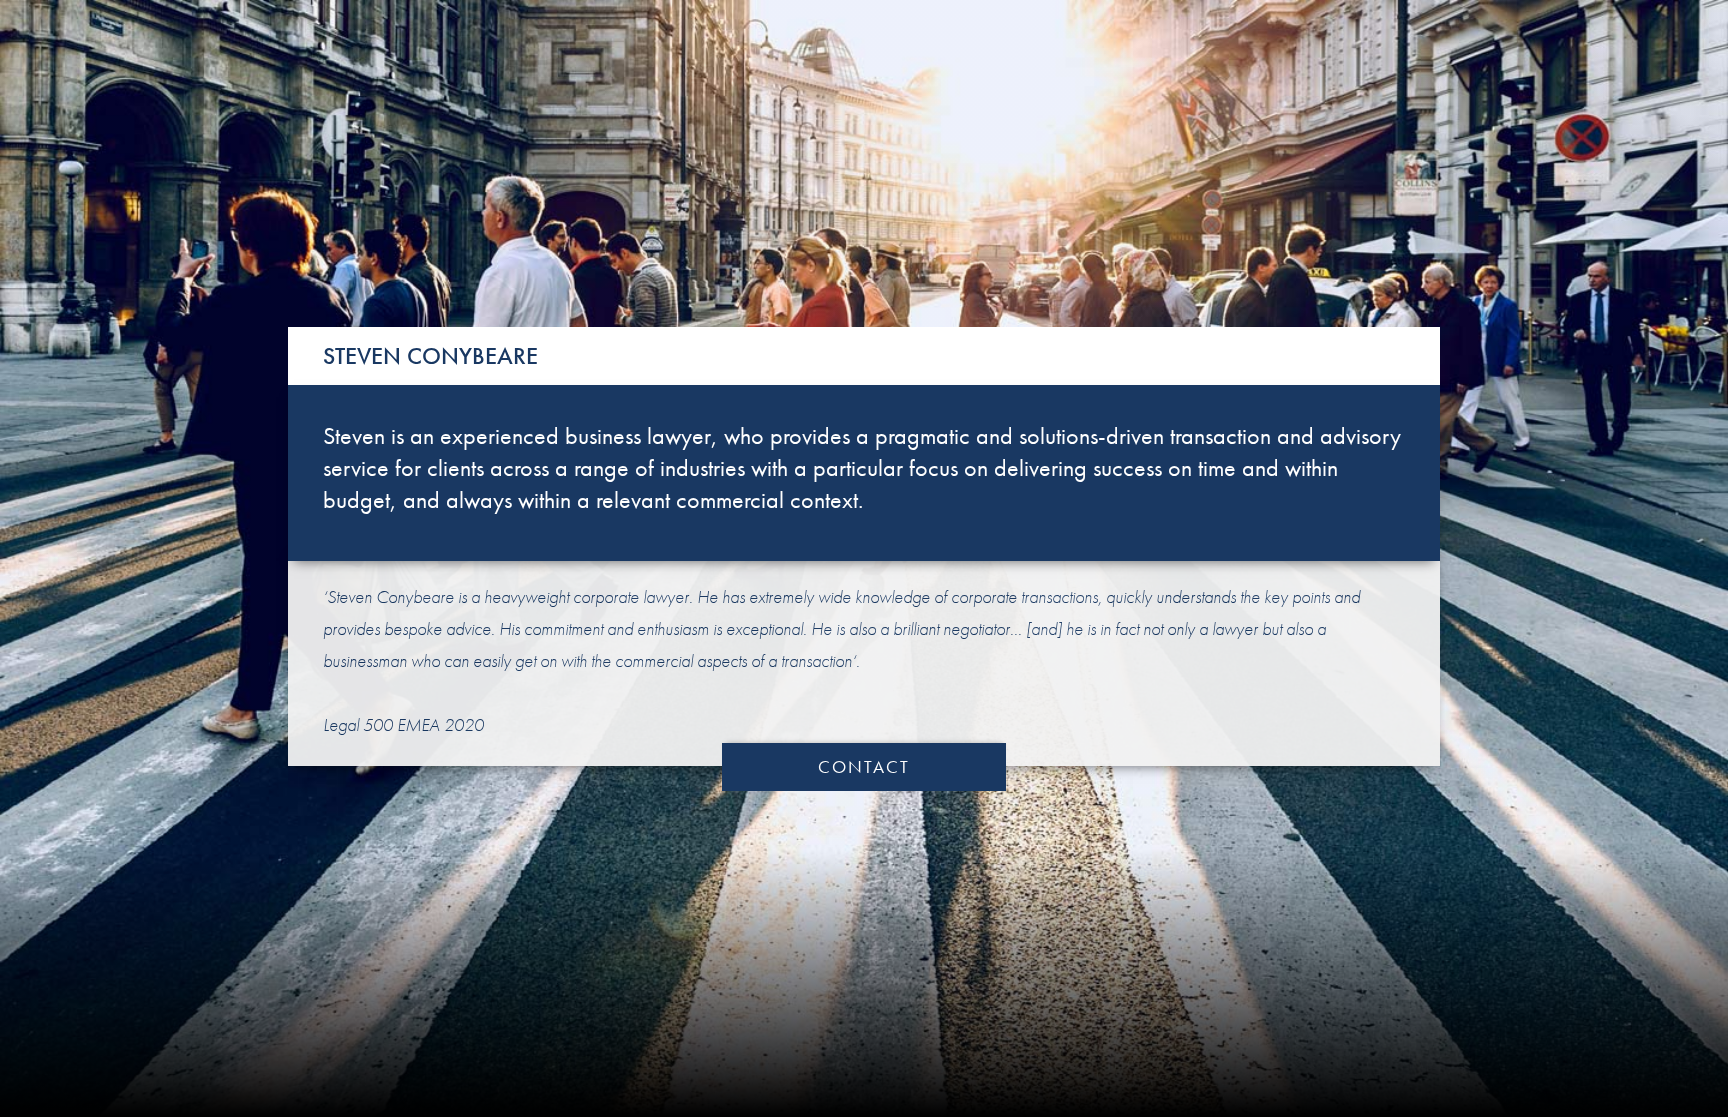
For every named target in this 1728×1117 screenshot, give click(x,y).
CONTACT (864, 766)
